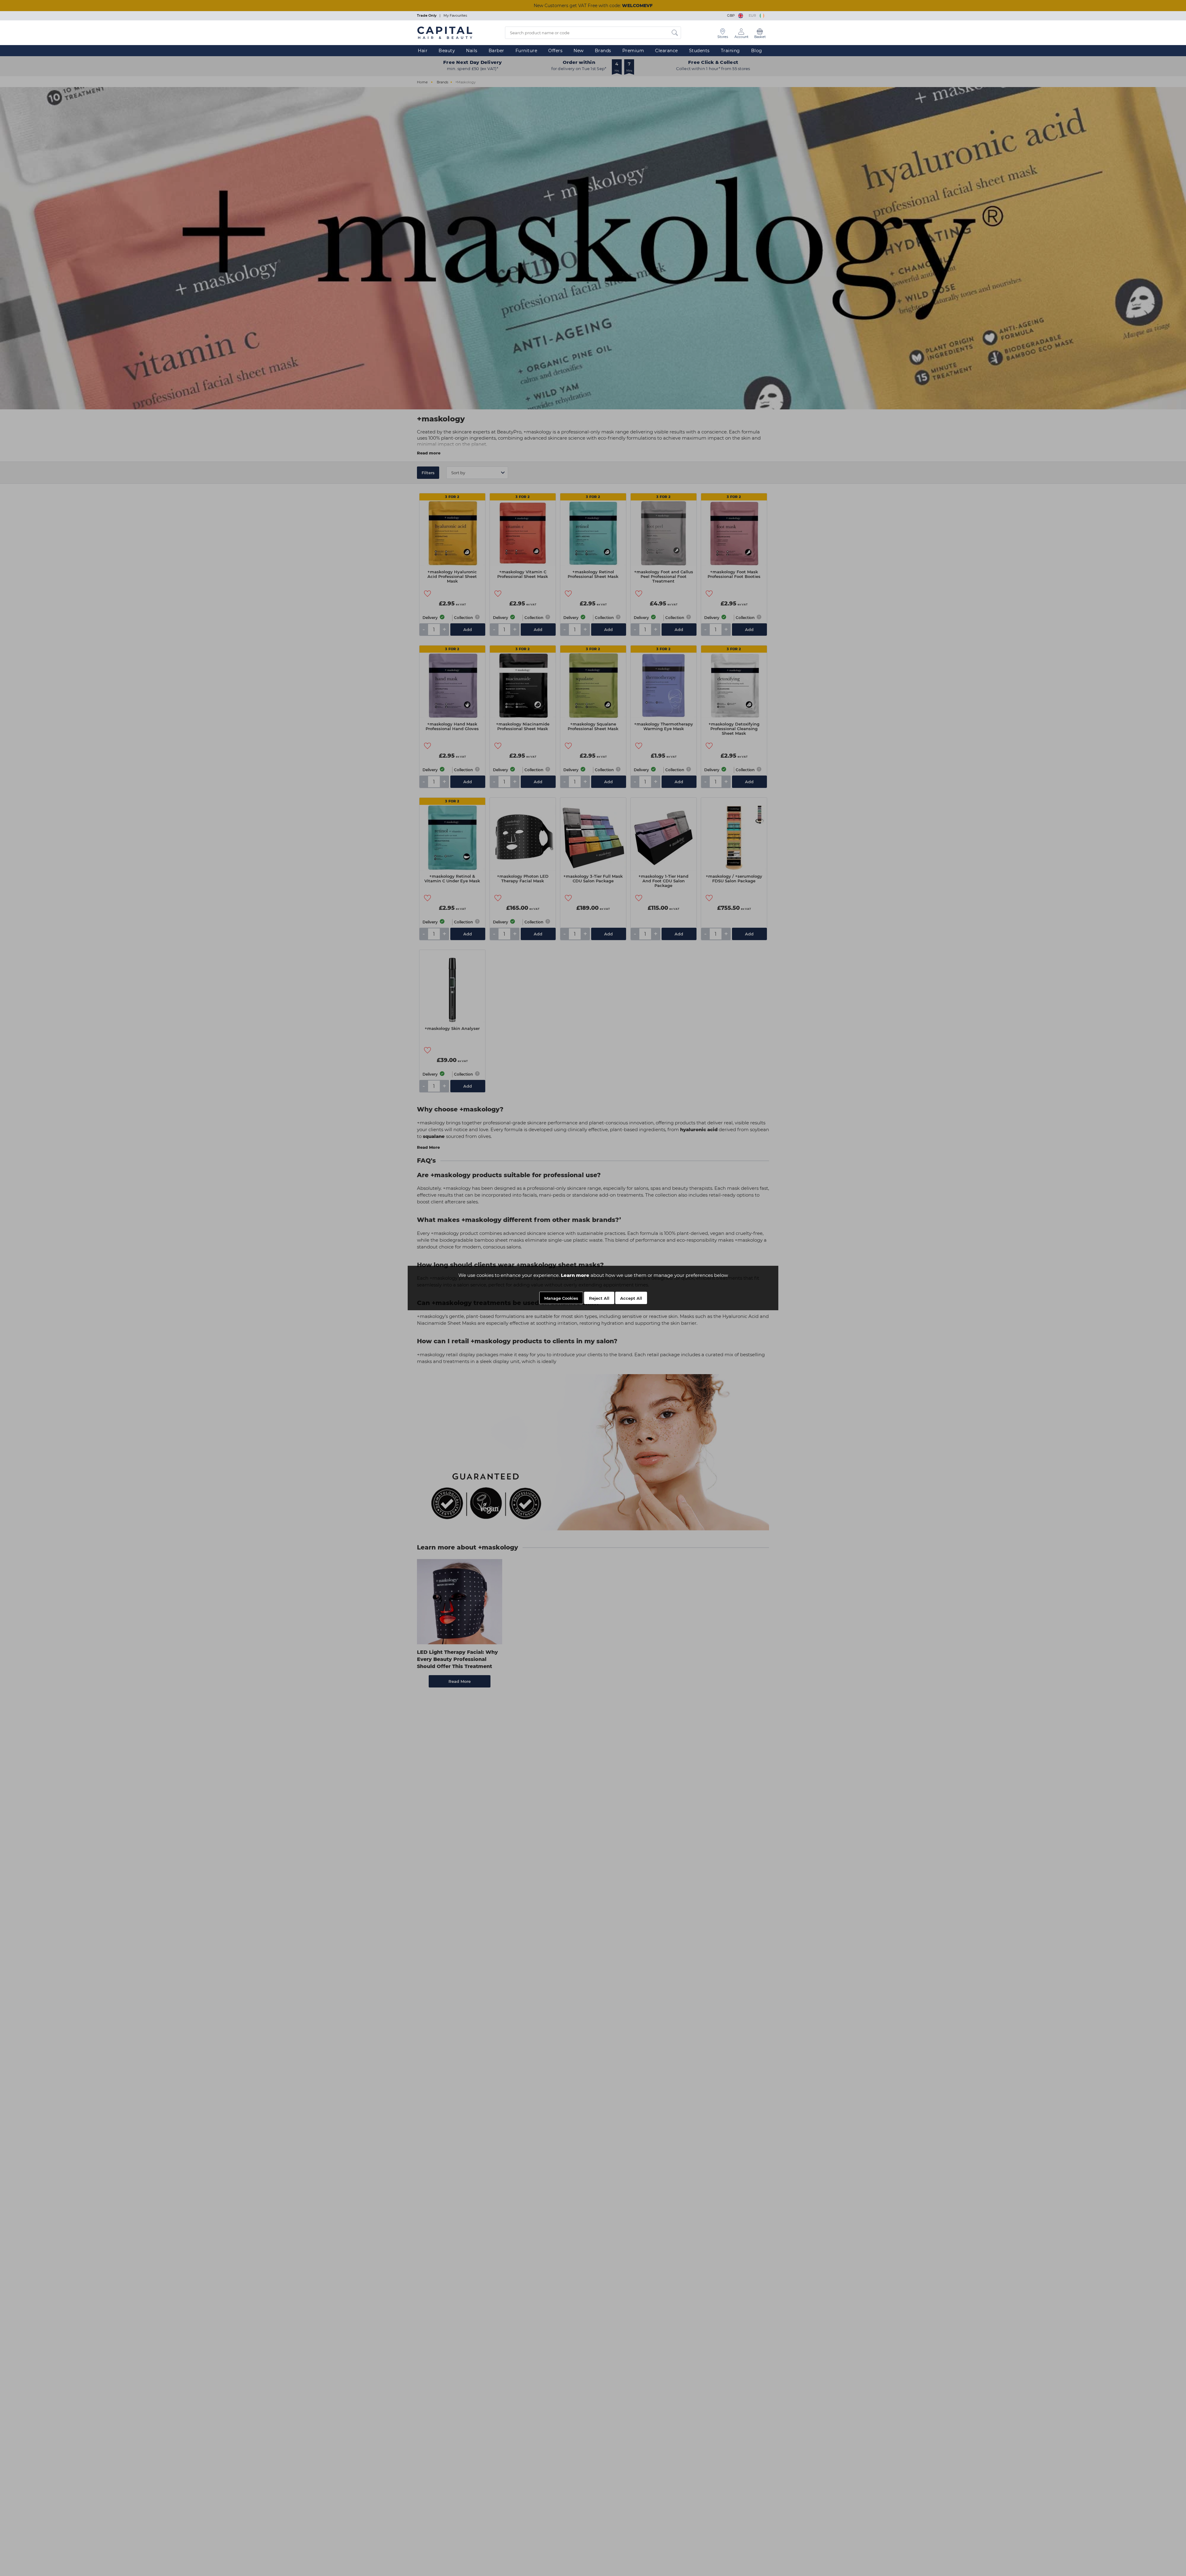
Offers (555, 51)
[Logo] (445, 32)
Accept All (631, 1298)
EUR (753, 15)
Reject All (599, 1298)
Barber (496, 51)
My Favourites (455, 15)
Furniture (526, 51)
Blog (757, 51)
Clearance (667, 51)
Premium (633, 51)
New (579, 51)
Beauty (447, 51)
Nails (472, 51)
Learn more (575, 1275)
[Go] (675, 33)
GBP (732, 15)
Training (730, 51)
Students (699, 51)
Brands (603, 51)
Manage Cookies (561, 1298)
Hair (423, 51)
